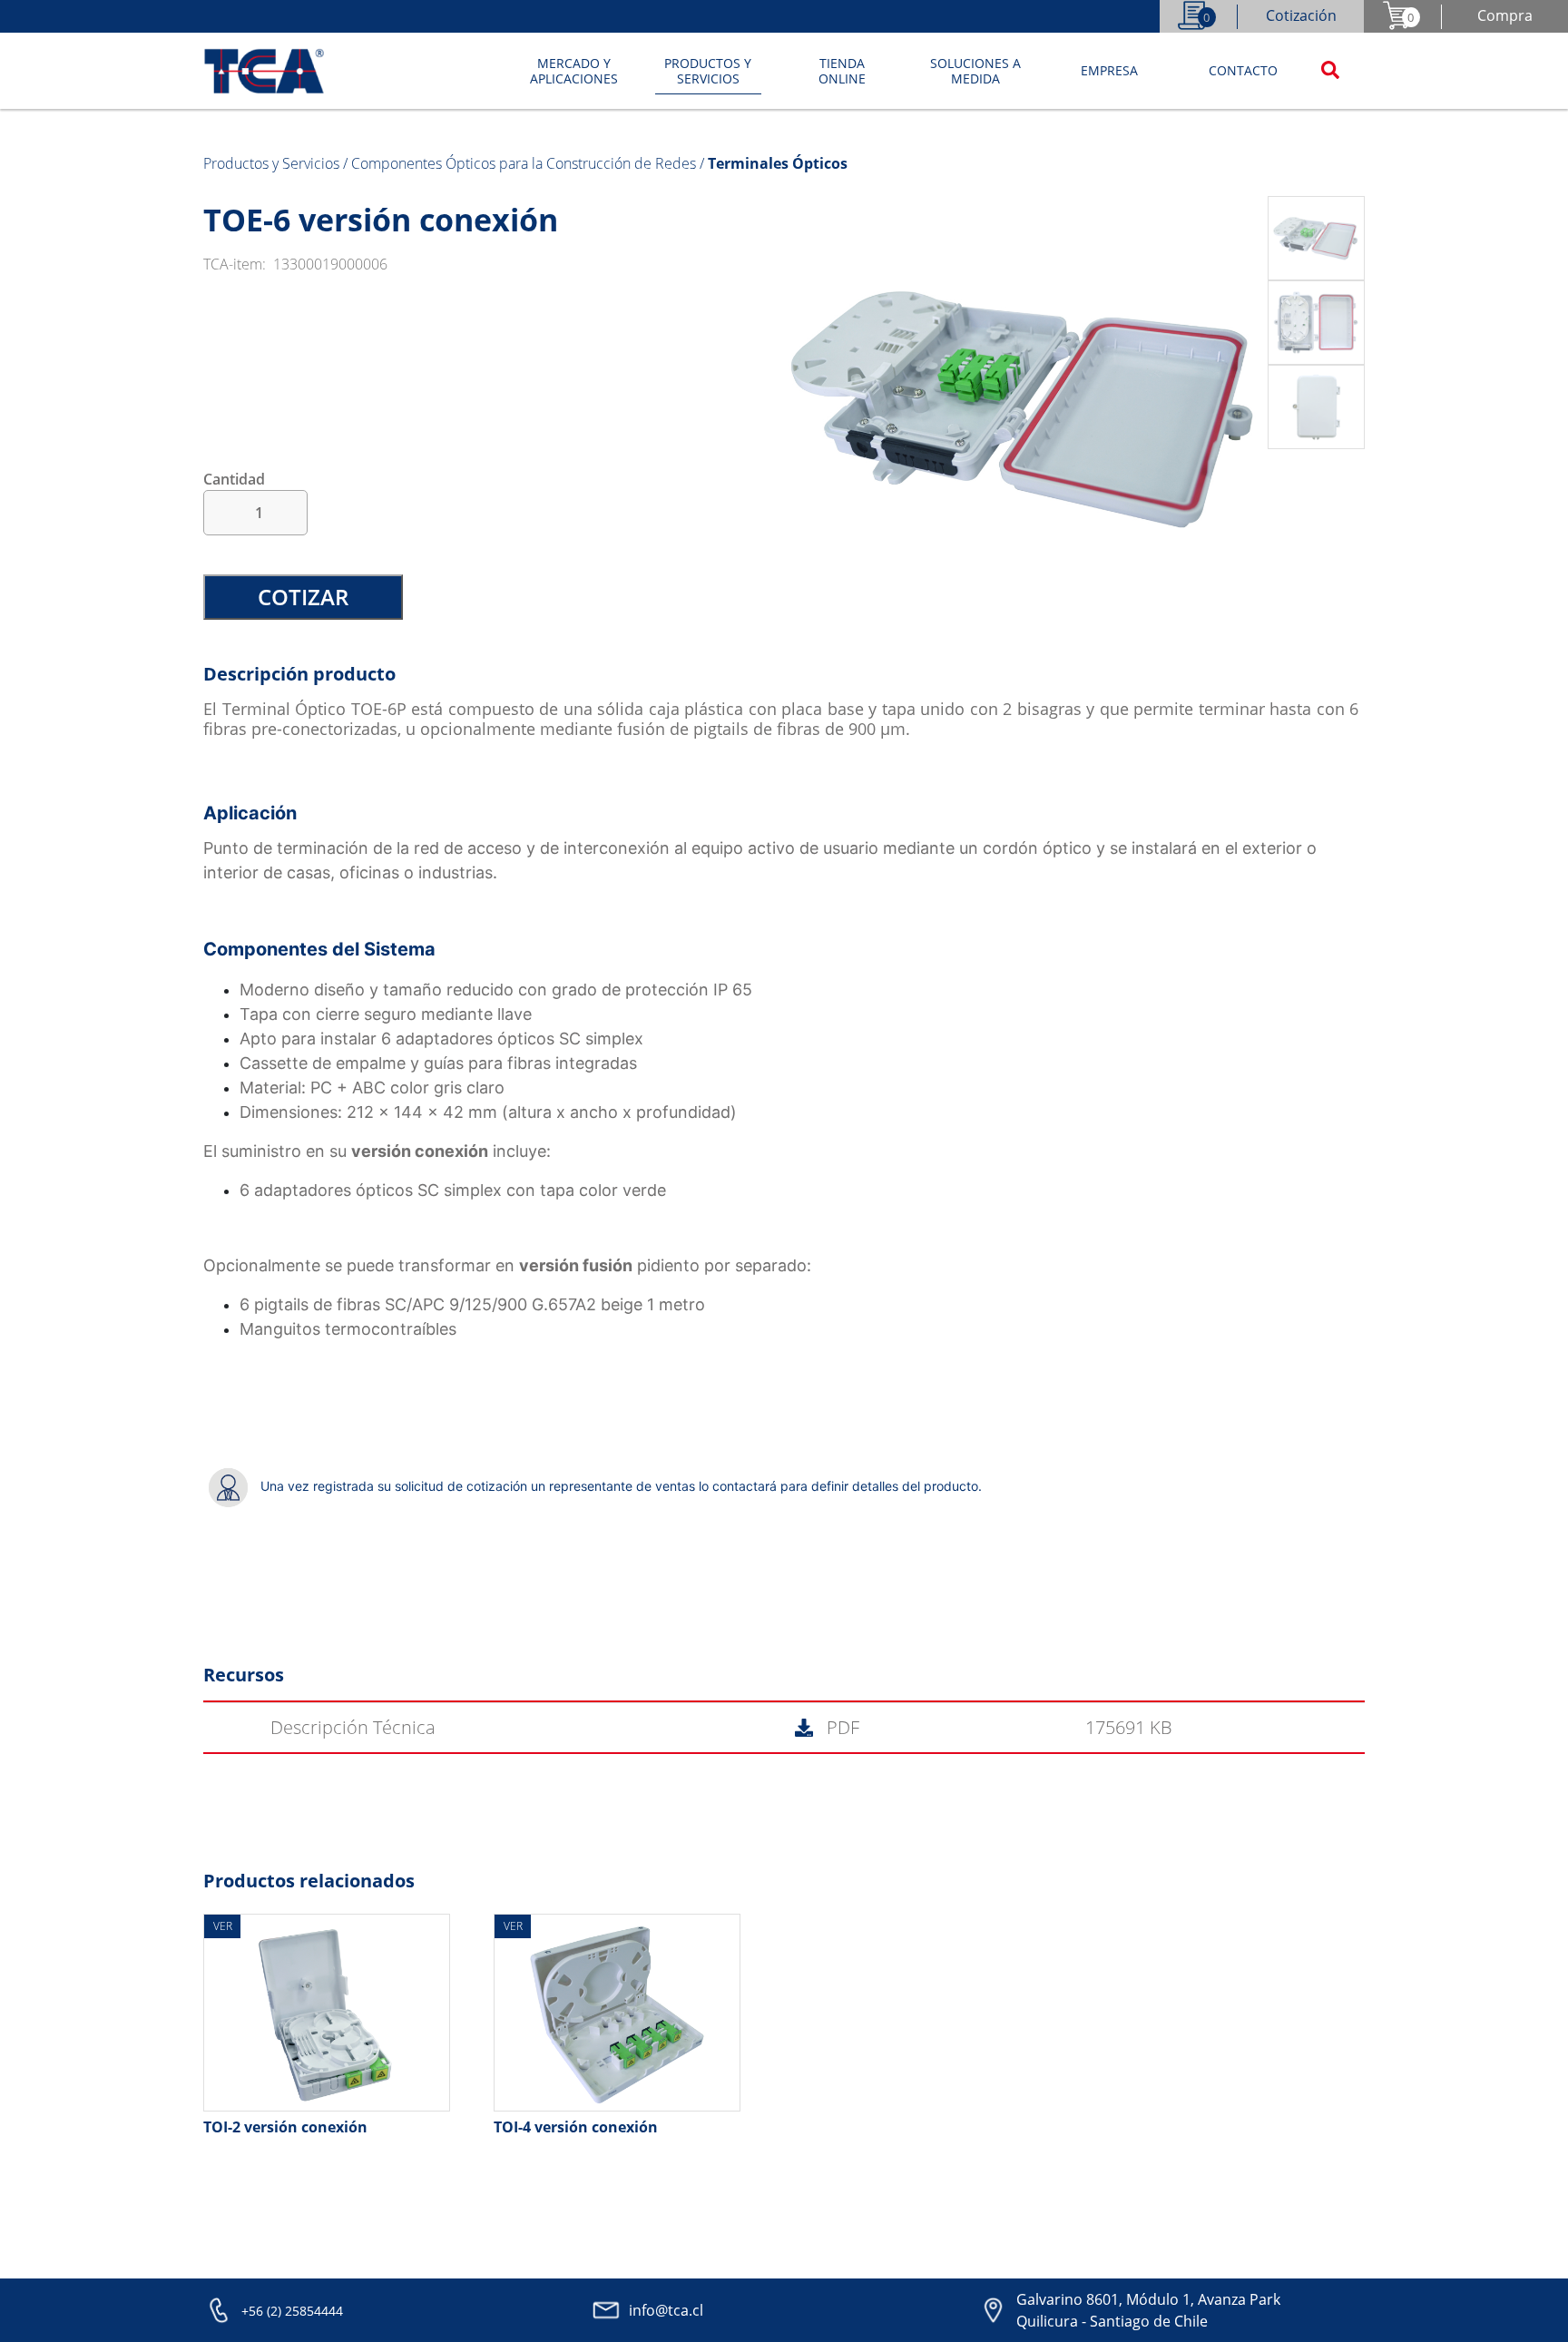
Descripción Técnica (353, 1727)
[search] (1330, 72)
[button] (574, 72)
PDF (841, 1727)
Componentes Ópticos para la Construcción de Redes (525, 163)
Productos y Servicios (273, 163)
